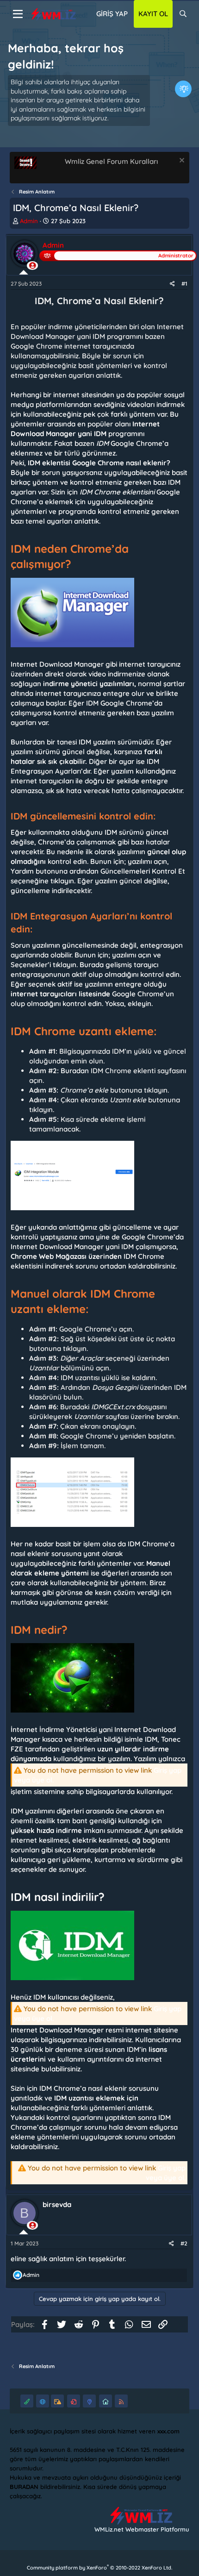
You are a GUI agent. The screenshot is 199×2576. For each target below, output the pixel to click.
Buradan (75, 1071)
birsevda (57, 2204)
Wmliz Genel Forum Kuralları (111, 161)
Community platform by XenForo (99, 2568)
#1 (184, 284)
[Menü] (18, 14)
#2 (184, 2243)
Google (84, 463)
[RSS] (121, 2401)
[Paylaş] (172, 284)
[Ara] (183, 14)
